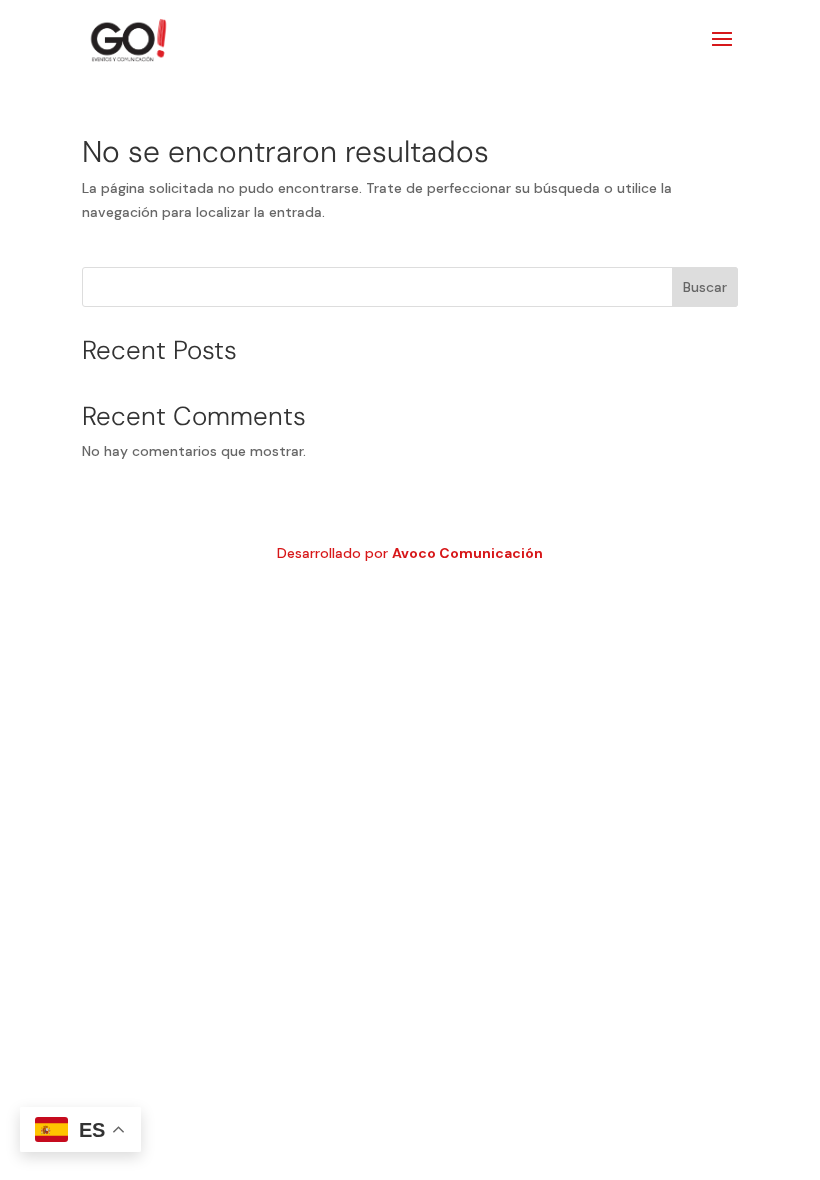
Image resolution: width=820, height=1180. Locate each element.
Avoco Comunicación (467, 553)
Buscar (705, 287)
